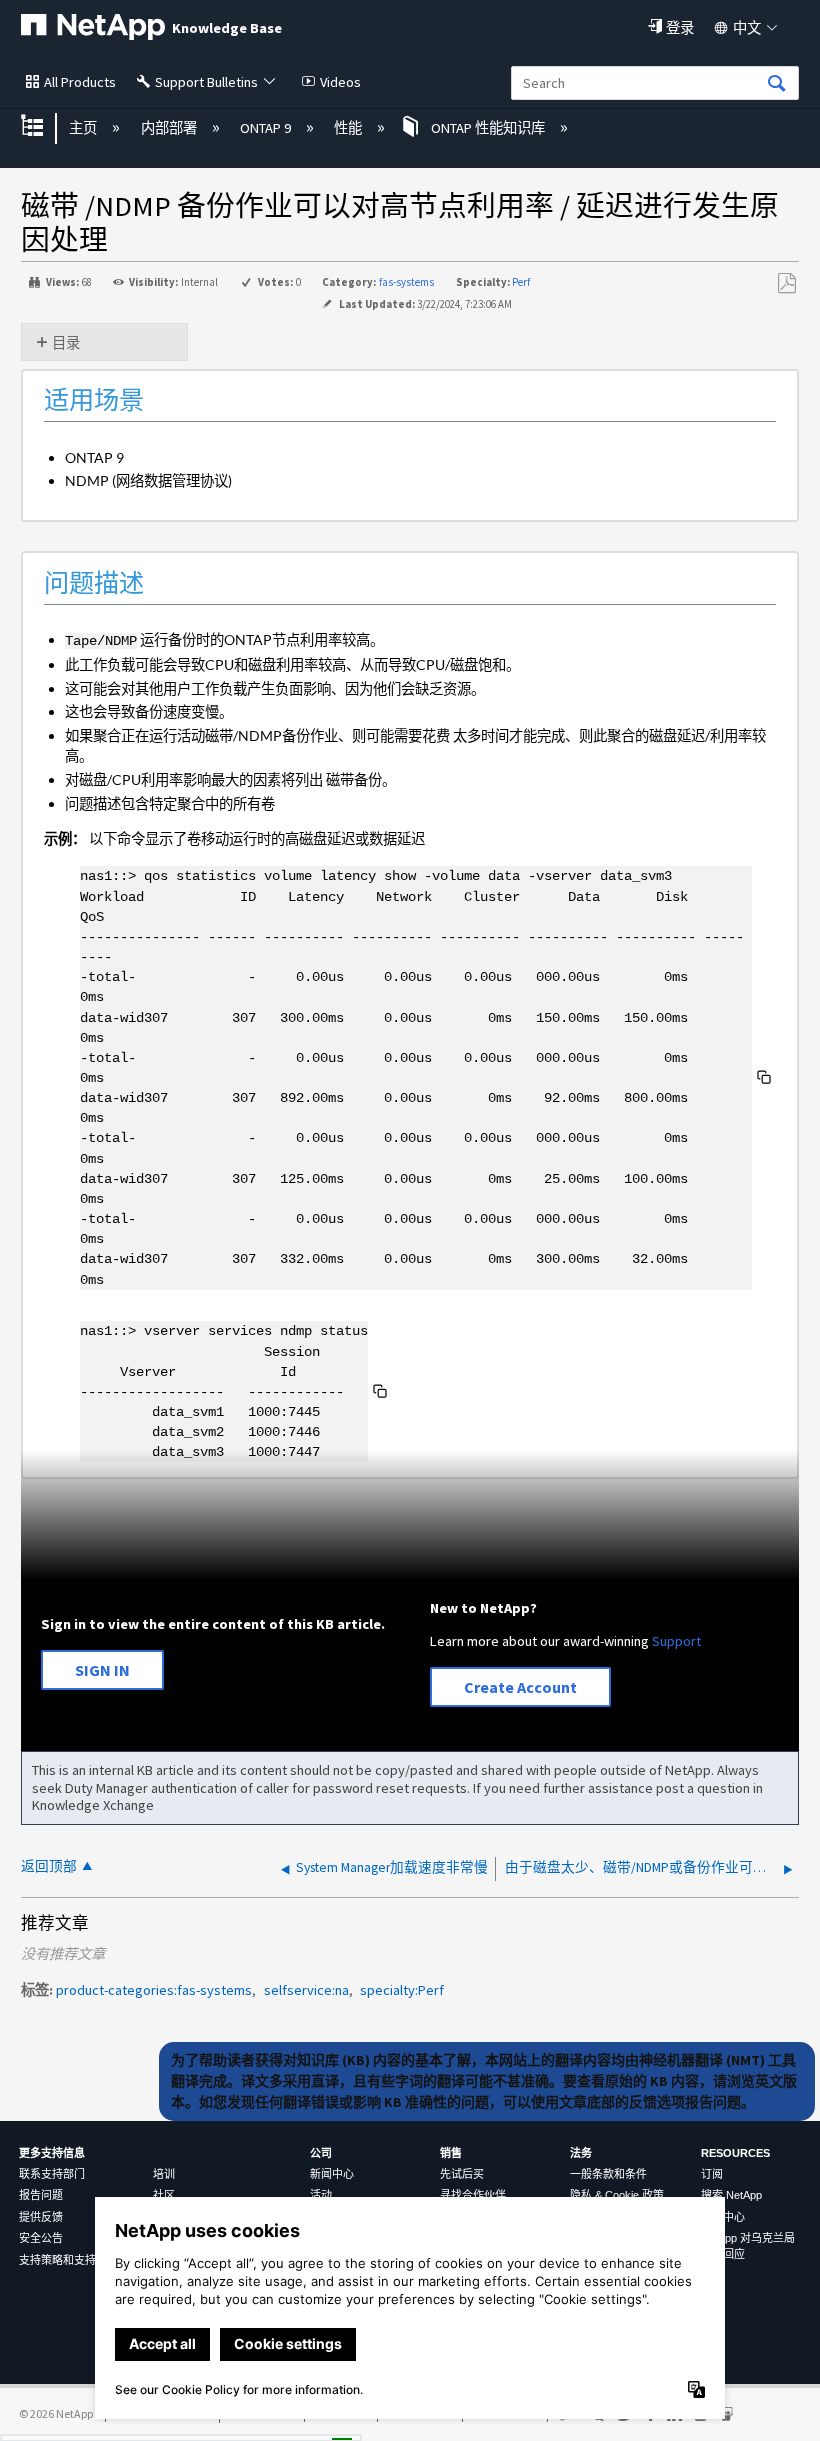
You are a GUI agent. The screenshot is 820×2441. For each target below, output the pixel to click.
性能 (349, 128)
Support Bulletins (206, 82)
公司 (321, 2153)
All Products (80, 82)
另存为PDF (786, 283)
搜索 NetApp (731, 2195)
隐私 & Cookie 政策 (617, 2195)
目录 (66, 343)
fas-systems (406, 282)
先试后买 (462, 2174)
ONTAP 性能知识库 (487, 128)
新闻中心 (332, 2174)
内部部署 (170, 128)
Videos (340, 82)
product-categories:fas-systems (154, 1990)
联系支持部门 (52, 2174)
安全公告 (41, 2238)
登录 (680, 28)
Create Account (520, 1687)
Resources (735, 2153)
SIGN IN (102, 1670)
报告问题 (41, 2195)
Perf (521, 282)
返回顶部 (49, 1866)
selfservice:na (306, 1990)
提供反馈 (41, 2217)
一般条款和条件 (608, 2174)
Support (676, 1641)
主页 (84, 128)
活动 (321, 2195)
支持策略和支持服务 (68, 2260)
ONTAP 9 (267, 128)
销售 (451, 2153)
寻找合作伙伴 (473, 2195)
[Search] (777, 84)
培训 (164, 2174)
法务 (581, 2153)
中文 (747, 28)
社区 (164, 2195)
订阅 (712, 2174)
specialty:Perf (402, 1990)
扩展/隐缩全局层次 (45, 127)
